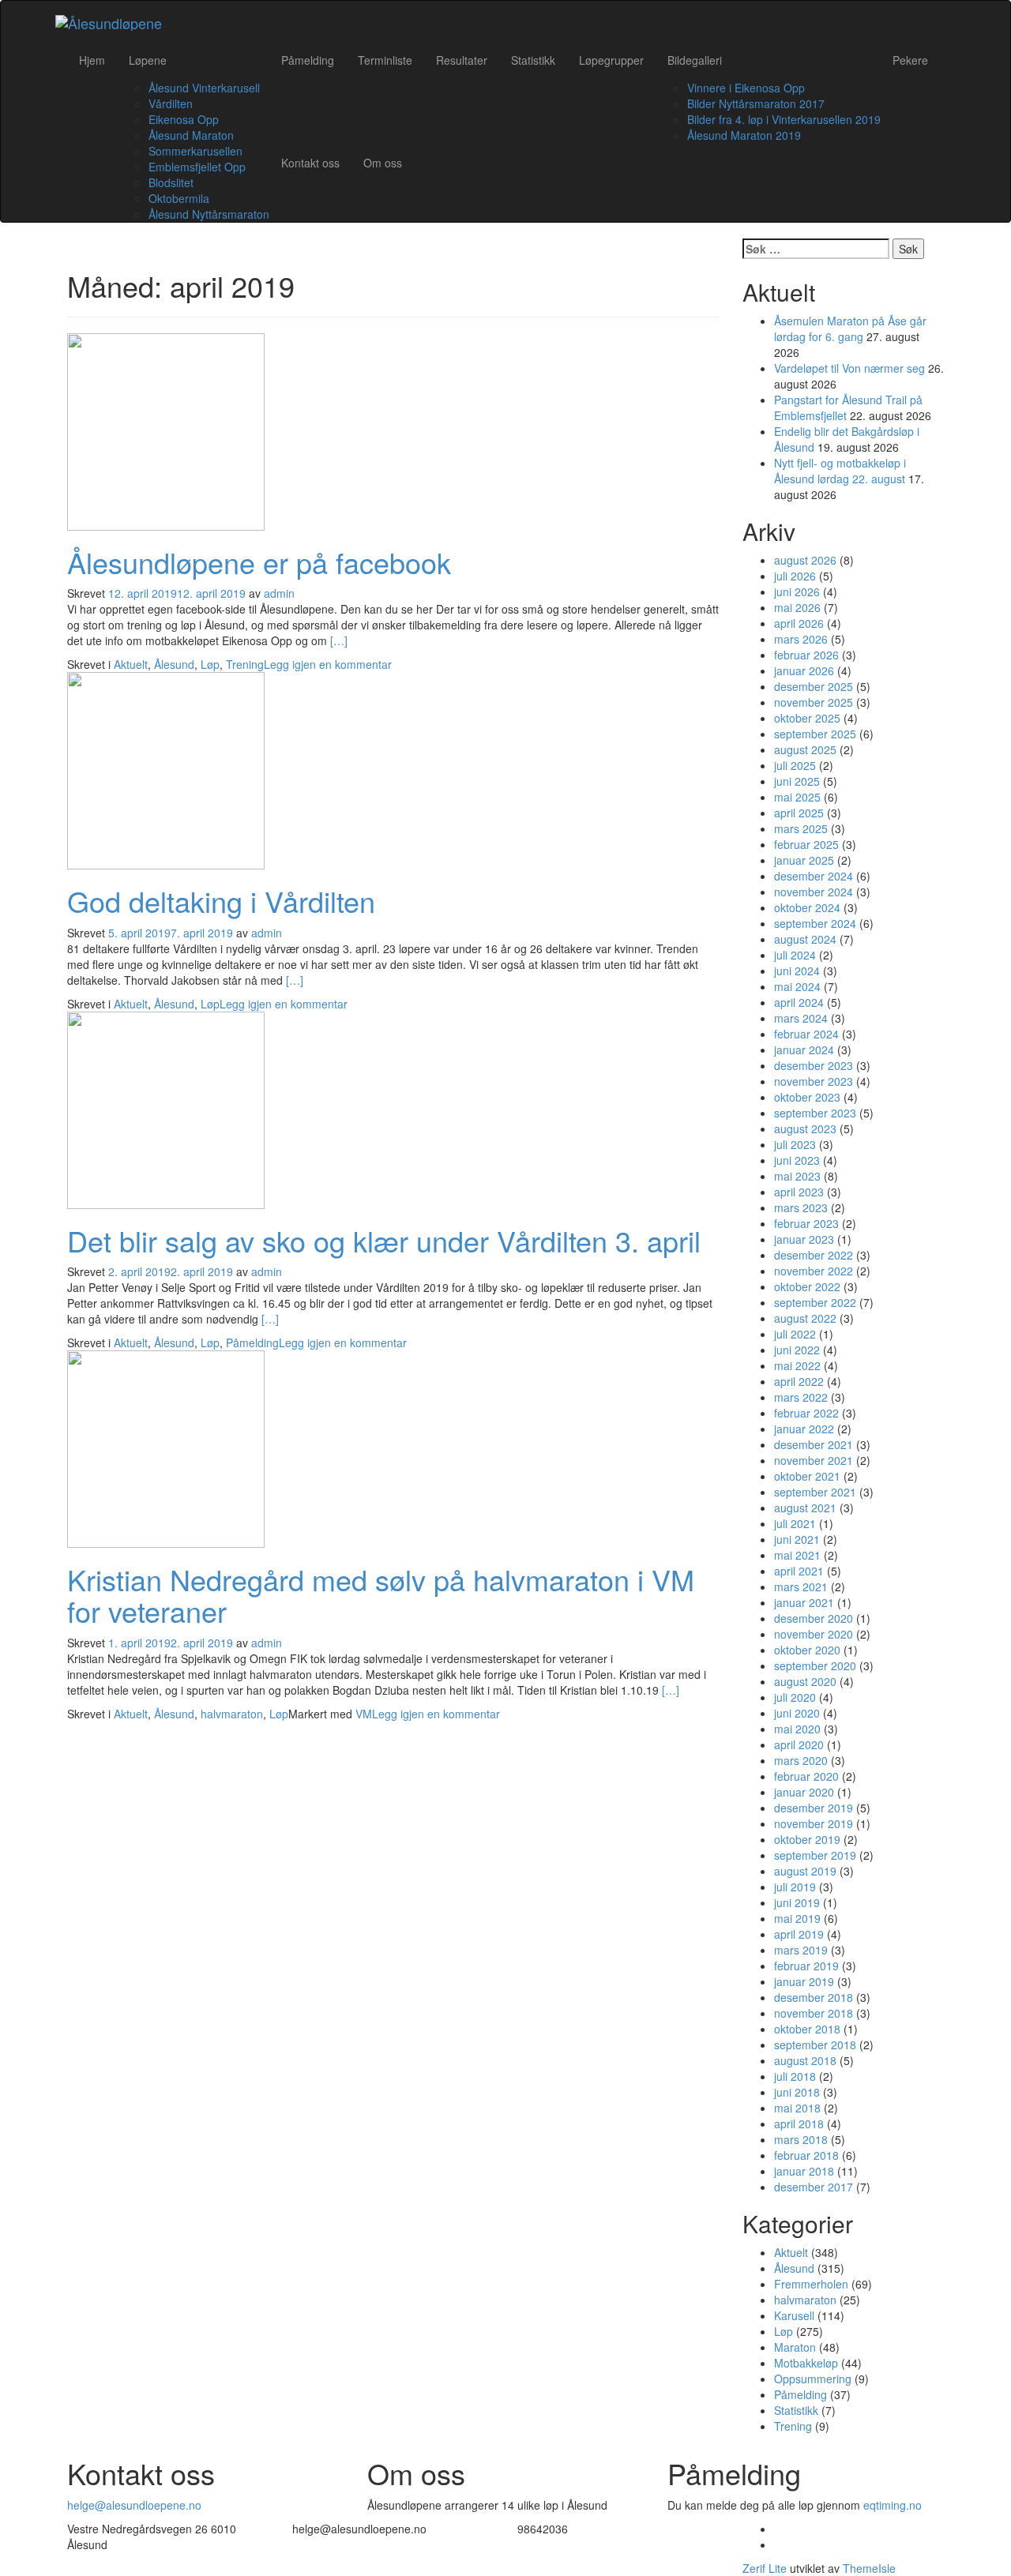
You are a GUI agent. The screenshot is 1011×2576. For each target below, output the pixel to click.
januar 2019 (804, 1981)
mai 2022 (797, 1365)
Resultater (462, 60)
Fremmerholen (811, 2284)
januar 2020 (804, 1792)
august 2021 (805, 1508)
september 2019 (815, 1855)
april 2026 (799, 623)
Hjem (92, 60)
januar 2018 (804, 2171)
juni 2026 (797, 591)
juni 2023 (797, 1160)
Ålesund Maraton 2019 (744, 135)
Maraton (795, 2347)
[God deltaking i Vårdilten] (166, 769)
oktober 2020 (807, 1650)
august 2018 (805, 2060)
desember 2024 (814, 876)
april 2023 (799, 1192)
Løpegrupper (611, 60)
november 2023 (814, 1081)
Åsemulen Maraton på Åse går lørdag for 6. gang (850, 329)
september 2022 (815, 1302)
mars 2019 (801, 1950)
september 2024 (815, 923)
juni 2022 (797, 1350)
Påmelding (308, 60)
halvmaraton (232, 1714)
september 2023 (815, 1113)
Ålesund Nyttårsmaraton (209, 214)
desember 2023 (814, 1065)
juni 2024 (797, 971)
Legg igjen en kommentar (328, 664)
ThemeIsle (869, 2568)
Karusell (794, 2315)
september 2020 (815, 1665)
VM (364, 1714)
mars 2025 (801, 828)
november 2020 (814, 1634)
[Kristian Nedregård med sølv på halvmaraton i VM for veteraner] (166, 1448)
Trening (245, 664)
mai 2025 (797, 797)
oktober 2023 (807, 1097)
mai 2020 (797, 1729)
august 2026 (805, 560)
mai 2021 (797, 1555)
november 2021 (814, 1460)
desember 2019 (814, 1808)
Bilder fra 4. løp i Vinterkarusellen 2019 (784, 119)
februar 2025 (806, 844)
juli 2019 (795, 1887)
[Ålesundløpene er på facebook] (166, 430)
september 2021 (815, 1492)
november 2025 (814, 702)
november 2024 (814, 892)
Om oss (383, 163)
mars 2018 (801, 2139)
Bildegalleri (695, 60)
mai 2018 (797, 2108)
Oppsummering (813, 2379)
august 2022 (805, 1318)
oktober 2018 (807, 2029)
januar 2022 (804, 1429)
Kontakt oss (310, 163)
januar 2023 (804, 1239)
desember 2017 (814, 2187)
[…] (339, 640)
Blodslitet (171, 182)
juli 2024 (795, 955)
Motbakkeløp (806, 2363)
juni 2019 (797, 1902)
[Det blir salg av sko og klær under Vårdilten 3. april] (166, 1108)
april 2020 (799, 1744)
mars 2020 (801, 1760)
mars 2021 (801, 1587)
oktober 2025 (807, 718)
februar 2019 (806, 1966)
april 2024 (799, 1002)
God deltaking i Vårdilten (221, 901)
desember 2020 (814, 1618)
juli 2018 (795, 2076)
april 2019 (799, 1934)
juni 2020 (797, 1713)
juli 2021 (795, 1523)
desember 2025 (814, 686)
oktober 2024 (807, 907)
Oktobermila (179, 198)
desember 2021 (814, 1444)
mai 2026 (797, 607)
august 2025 (805, 749)
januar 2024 (804, 1050)
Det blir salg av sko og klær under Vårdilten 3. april (384, 1240)
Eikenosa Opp (184, 119)
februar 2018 (806, 2155)
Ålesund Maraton (191, 135)
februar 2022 (806, 1413)
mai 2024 (797, 986)
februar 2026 (806, 655)
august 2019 (805, 1871)
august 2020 (805, 1681)
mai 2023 (797, 1176)
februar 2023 (806, 1223)
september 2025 (815, 734)
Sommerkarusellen (195, 151)
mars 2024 (801, 1018)
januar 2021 (804, 1602)
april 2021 (799, 1571)
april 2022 (799, 1381)
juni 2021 (797, 1539)
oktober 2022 (807, 1286)
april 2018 (799, 2124)
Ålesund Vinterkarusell (204, 88)
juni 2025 (797, 781)
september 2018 (815, 2045)
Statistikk (533, 60)
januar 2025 (804, 860)
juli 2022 (795, 1334)
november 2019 (814, 1823)
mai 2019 (797, 1918)
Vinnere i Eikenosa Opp (746, 88)
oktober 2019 (807, 1839)
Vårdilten (171, 103)
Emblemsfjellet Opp (197, 167)
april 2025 (799, 813)
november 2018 (814, 2013)
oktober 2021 (807, 1476)
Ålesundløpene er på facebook (259, 562)
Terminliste (385, 60)
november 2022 (814, 1271)
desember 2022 (814, 1255)
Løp (210, 664)
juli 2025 (795, 765)
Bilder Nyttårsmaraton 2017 (756, 103)
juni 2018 (797, 2092)
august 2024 (805, 939)
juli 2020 (795, 1697)
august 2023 (805, 1128)
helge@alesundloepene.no (134, 2505)
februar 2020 (806, 1776)
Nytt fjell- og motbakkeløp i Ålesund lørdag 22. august (840, 471)
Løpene (148, 60)
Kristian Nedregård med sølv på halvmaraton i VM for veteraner (381, 1595)
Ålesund (174, 664)
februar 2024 (806, 1034)
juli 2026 (795, 576)
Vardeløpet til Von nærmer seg (849, 368)
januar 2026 (804, 670)
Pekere (910, 60)
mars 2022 (801, 1397)
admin (279, 593)
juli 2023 (795, 1144)
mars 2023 (801, 1207)
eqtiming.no (893, 2505)
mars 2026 (801, 639)
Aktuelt (131, 664)
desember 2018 (814, 1997)
